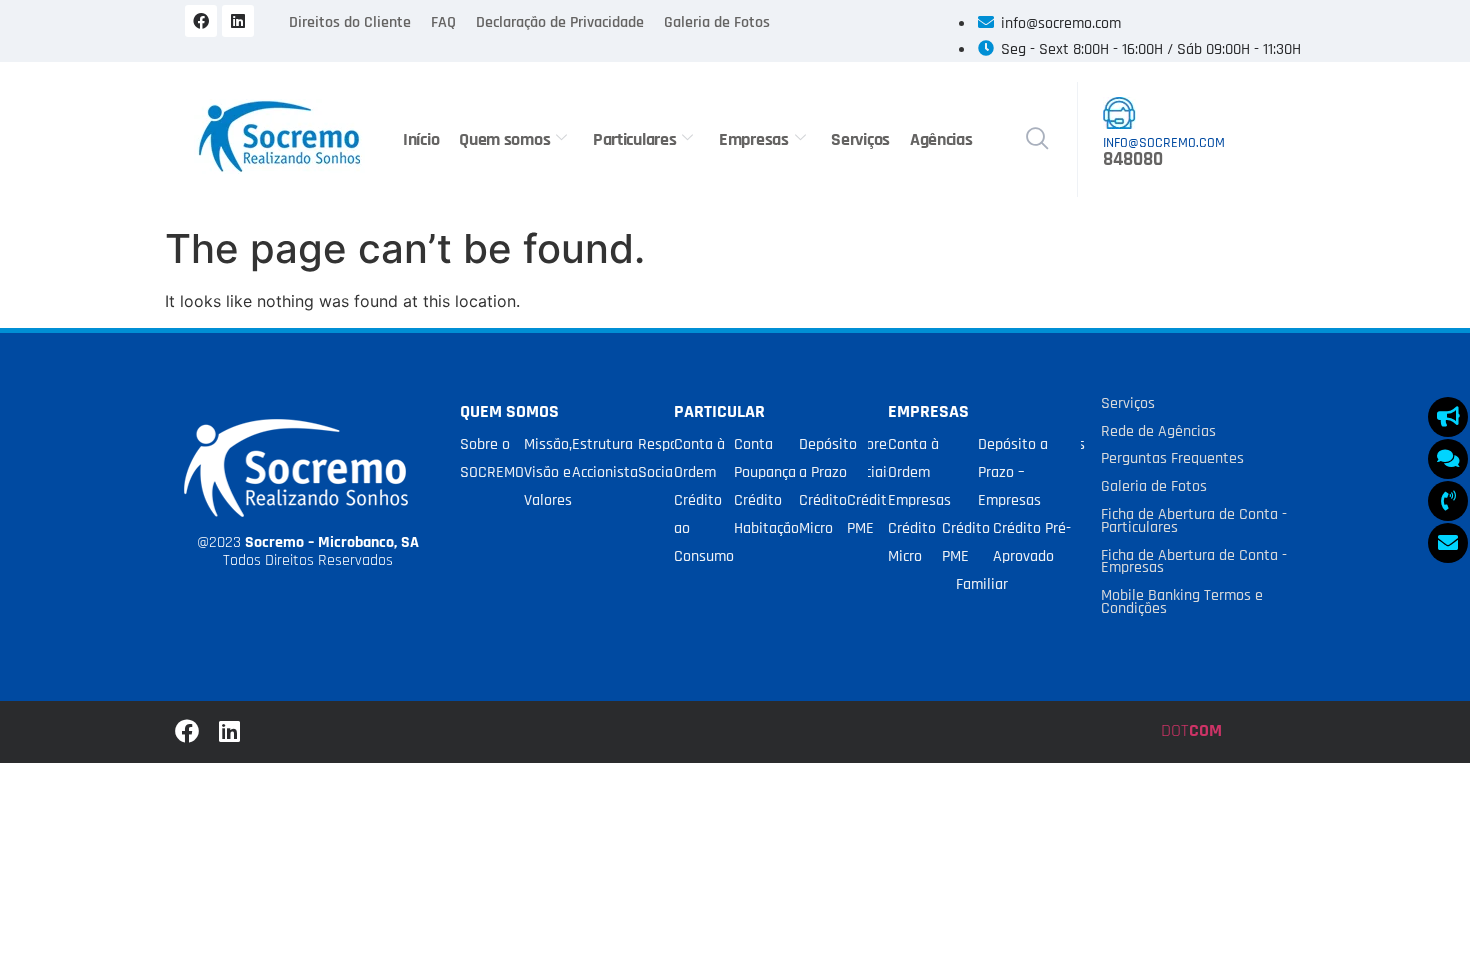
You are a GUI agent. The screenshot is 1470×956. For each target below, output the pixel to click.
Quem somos (504, 139)
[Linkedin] (238, 21)
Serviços (860, 139)
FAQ (443, 22)
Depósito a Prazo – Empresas (1013, 472)
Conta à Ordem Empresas (919, 472)
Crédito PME (871, 514)
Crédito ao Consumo (704, 528)
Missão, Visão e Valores (548, 472)
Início (421, 139)
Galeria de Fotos (717, 22)
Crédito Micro (823, 514)
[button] (1037, 140)
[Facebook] (201, 21)
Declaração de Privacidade (560, 22)
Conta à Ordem (699, 458)
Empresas (754, 139)
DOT (1191, 730)
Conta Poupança (765, 458)
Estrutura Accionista (605, 458)
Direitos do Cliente (350, 22)
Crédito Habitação (766, 514)
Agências (941, 139)
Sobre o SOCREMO (492, 458)
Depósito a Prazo (828, 458)
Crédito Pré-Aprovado (1032, 542)
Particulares (634, 139)
